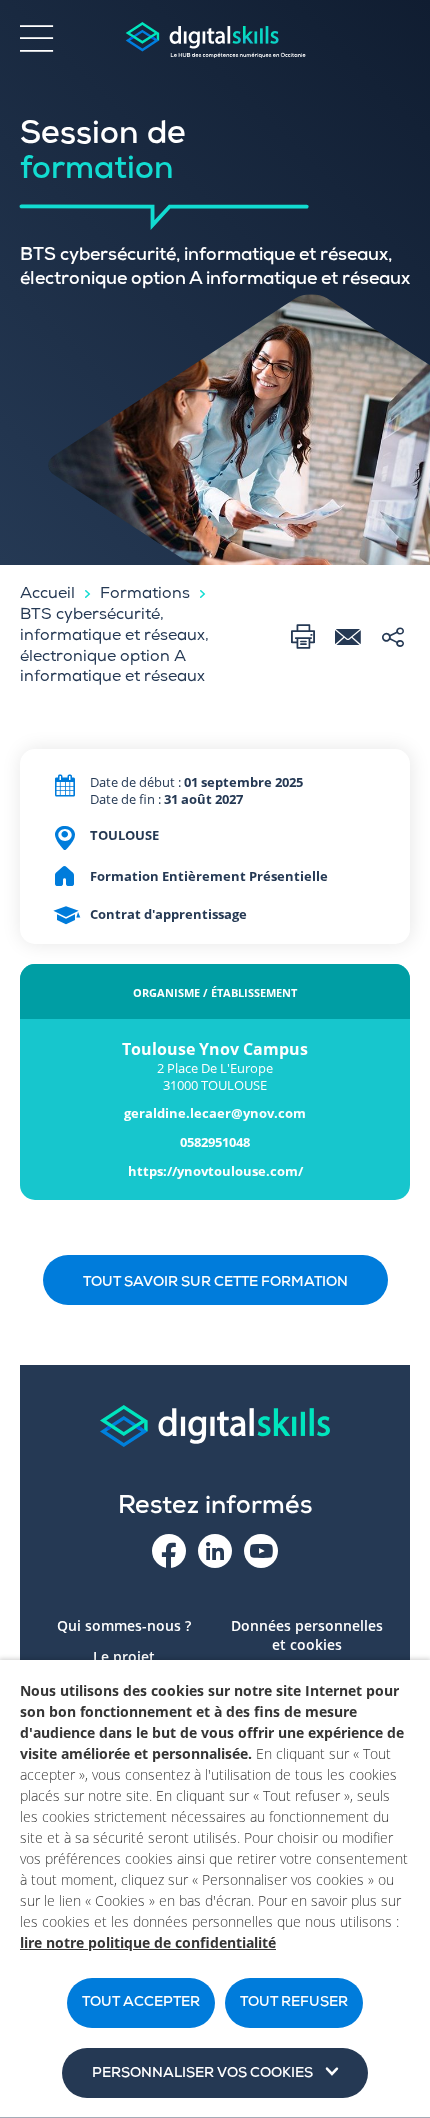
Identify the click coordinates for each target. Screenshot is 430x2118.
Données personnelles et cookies (307, 1635)
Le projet (124, 1656)
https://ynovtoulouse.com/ (215, 1171)
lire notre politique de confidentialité (148, 1942)
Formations (145, 595)
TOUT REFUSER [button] (294, 2003)
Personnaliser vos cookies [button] (202, 2074)
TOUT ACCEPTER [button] (141, 2003)
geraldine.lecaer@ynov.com (215, 1113)
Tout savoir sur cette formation (215, 1283)
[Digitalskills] (215, 40)
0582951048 (215, 1142)
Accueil (47, 595)
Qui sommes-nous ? (124, 1625)
